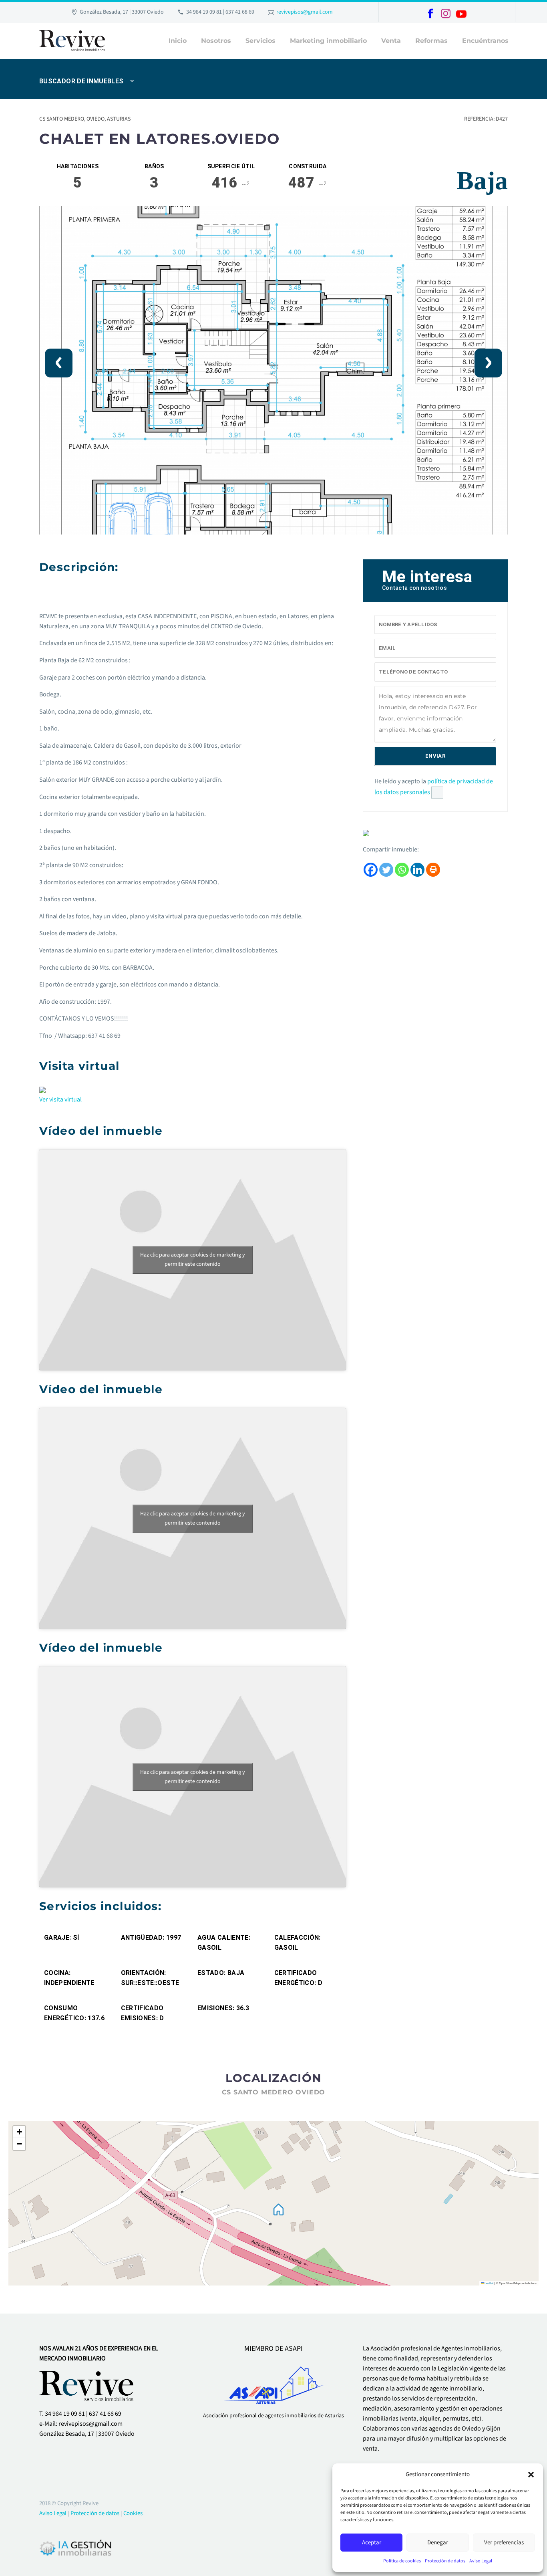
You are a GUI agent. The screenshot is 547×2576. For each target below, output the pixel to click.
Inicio (178, 41)
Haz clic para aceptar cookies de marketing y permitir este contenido (193, 1260)
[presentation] (59, 363)
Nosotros (216, 41)
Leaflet (489, 2283)
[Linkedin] (417, 870)
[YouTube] (461, 14)
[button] (531, 2475)
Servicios (260, 41)
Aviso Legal (481, 2561)
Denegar (438, 2543)
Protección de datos (445, 2561)
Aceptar (372, 2543)
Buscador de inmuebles (81, 81)
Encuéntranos (485, 41)
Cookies (133, 2513)
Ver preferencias (504, 2543)
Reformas (431, 41)
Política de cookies (402, 2561)
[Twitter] (386, 870)
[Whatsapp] (402, 870)
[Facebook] (430, 14)
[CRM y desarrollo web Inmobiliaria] (76, 2547)
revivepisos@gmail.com (305, 12)
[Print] (433, 870)
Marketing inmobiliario (328, 41)
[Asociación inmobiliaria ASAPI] (274, 2382)
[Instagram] (446, 14)
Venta (391, 41)
